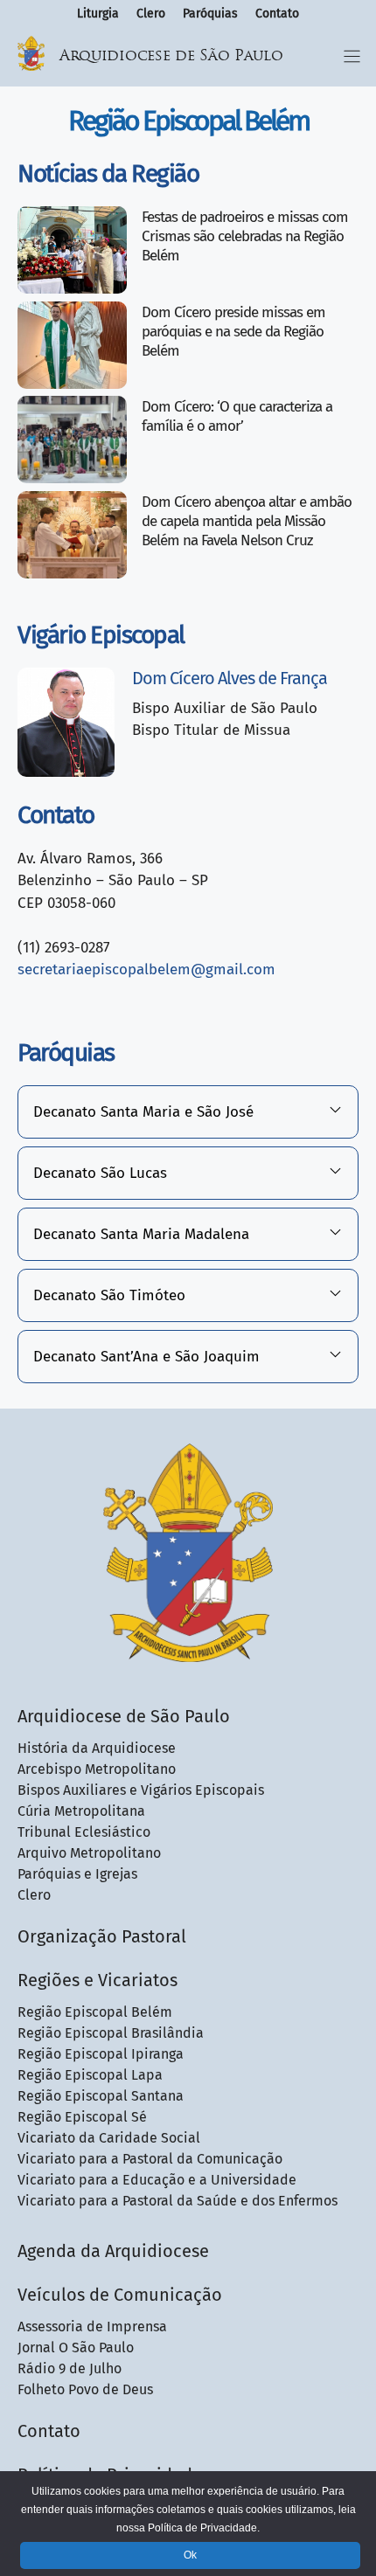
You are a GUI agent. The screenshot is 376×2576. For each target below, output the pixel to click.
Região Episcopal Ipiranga (101, 2054)
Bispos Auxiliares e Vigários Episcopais (141, 1790)
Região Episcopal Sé (82, 2117)
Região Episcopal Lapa (90, 2075)
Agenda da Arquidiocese (113, 2251)
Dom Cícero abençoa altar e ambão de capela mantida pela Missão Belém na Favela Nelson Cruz (247, 521)
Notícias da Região (108, 173)
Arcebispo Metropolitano (97, 1769)
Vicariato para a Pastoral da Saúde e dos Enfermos (178, 2201)
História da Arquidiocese (97, 1748)
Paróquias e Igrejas (77, 1874)
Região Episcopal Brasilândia (111, 2033)
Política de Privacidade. (204, 2528)
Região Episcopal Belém (95, 2012)
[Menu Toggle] (352, 56)
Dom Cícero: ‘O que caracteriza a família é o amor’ (237, 416)
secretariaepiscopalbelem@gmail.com (146, 969)
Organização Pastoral (102, 1936)
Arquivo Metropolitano (89, 1853)
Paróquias (210, 14)
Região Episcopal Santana (101, 2096)
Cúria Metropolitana (81, 1811)
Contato (277, 14)
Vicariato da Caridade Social (109, 2138)
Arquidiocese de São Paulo (171, 56)
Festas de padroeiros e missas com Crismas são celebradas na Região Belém (245, 236)
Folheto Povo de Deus (85, 2389)
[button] (188, 1112)
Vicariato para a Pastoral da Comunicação (150, 2159)
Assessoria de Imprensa (92, 2327)
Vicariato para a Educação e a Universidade (157, 2180)
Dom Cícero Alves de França (230, 678)
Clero (151, 14)
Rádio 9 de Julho (70, 2368)
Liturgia (98, 14)
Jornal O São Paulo (76, 2347)
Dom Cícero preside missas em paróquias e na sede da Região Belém (233, 332)
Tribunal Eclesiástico (84, 1832)
